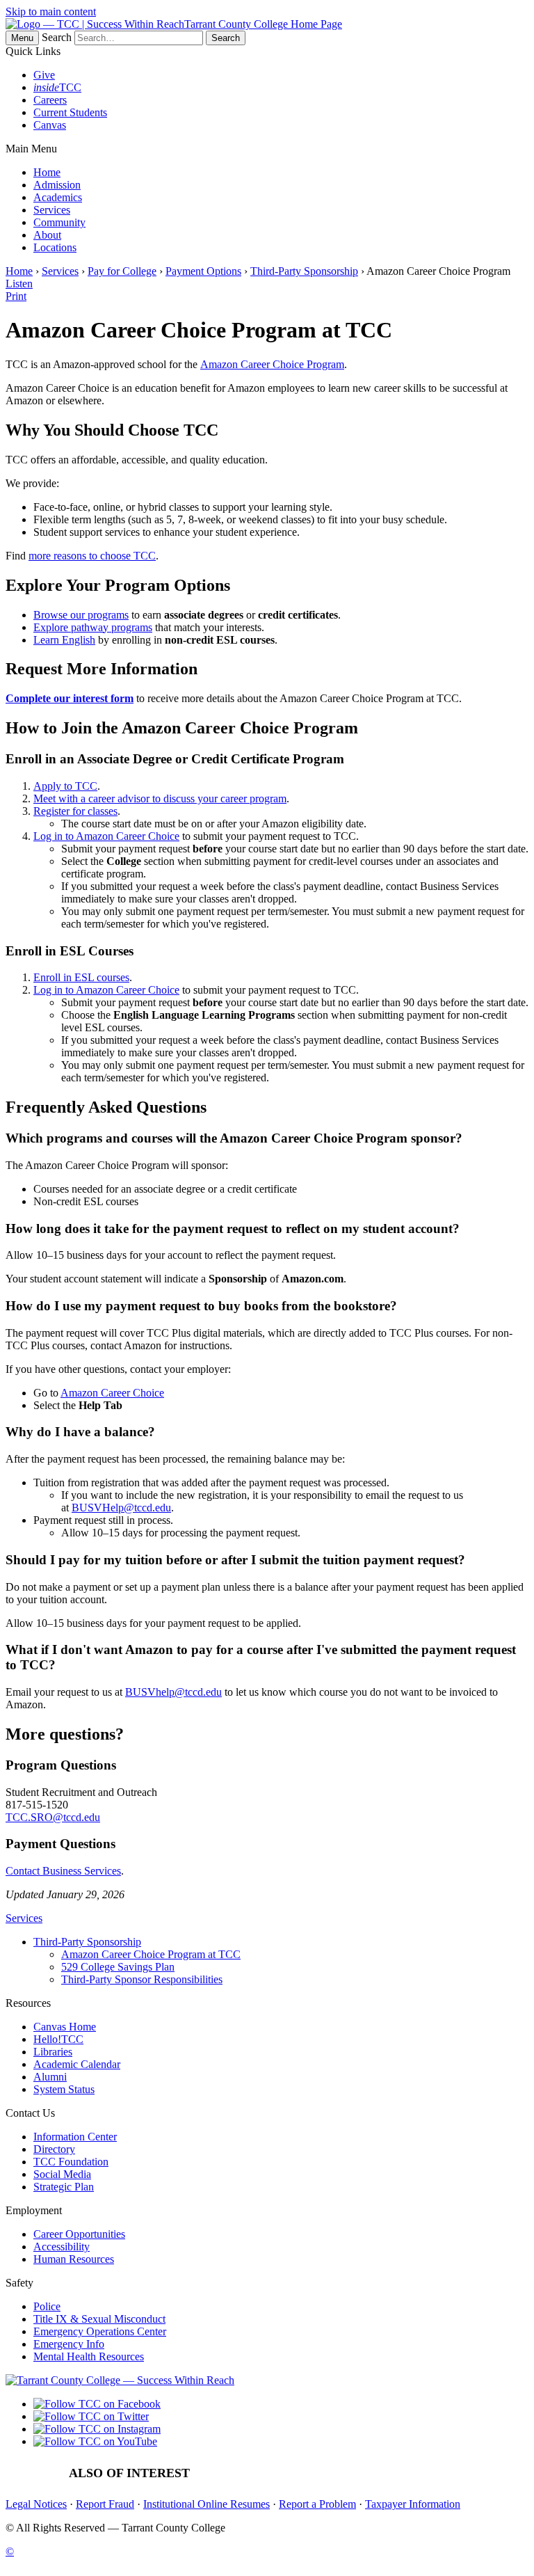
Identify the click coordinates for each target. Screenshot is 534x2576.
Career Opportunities (79, 2234)
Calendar (459, 2473)
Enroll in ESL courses (81, 977)
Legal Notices (36, 2504)
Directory (54, 2149)
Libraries (53, 2052)
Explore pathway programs (93, 627)
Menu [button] (22, 38)
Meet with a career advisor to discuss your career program (160, 798)
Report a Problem (317, 2504)
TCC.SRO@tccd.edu (53, 1817)
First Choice (399, 2473)
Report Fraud (105, 2504)
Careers (50, 100)
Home (47, 172)
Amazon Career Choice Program (272, 364)
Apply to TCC (65, 786)
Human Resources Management (288, 2473)
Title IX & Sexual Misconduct (99, 2319)
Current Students (70, 112)
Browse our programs (81, 615)
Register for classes (75, 811)
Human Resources (74, 2259)
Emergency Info (69, 2344)
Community (59, 222)
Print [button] (16, 296)
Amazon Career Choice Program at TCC (151, 1954)
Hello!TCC (58, 2039)
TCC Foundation (71, 2162)
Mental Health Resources (89, 2356)
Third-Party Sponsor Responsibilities (142, 1979)
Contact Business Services (63, 1871)
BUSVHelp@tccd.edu (121, 1508)
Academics (58, 197)
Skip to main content (51, 11)
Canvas (50, 125)
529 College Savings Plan (118, 1967)
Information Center (75, 2137)
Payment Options (203, 271)
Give (44, 75)
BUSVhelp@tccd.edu (173, 1692)
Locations (55, 247)
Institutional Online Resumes (207, 2504)
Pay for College (122, 271)
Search (57, 37)
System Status (64, 2089)
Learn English (64, 640)
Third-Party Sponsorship (304, 271)
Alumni (50, 2077)
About (47, 235)
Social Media (62, 2174)
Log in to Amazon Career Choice (106, 836)
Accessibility (62, 2247)
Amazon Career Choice (112, 1393)
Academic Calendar (77, 2064)
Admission (57, 185)
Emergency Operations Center (100, 2331)
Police (47, 2306)
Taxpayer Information (413, 2504)
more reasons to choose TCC (92, 556)
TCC (57, 87)
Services (52, 210)
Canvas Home (65, 2027)
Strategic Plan (64, 2187)
